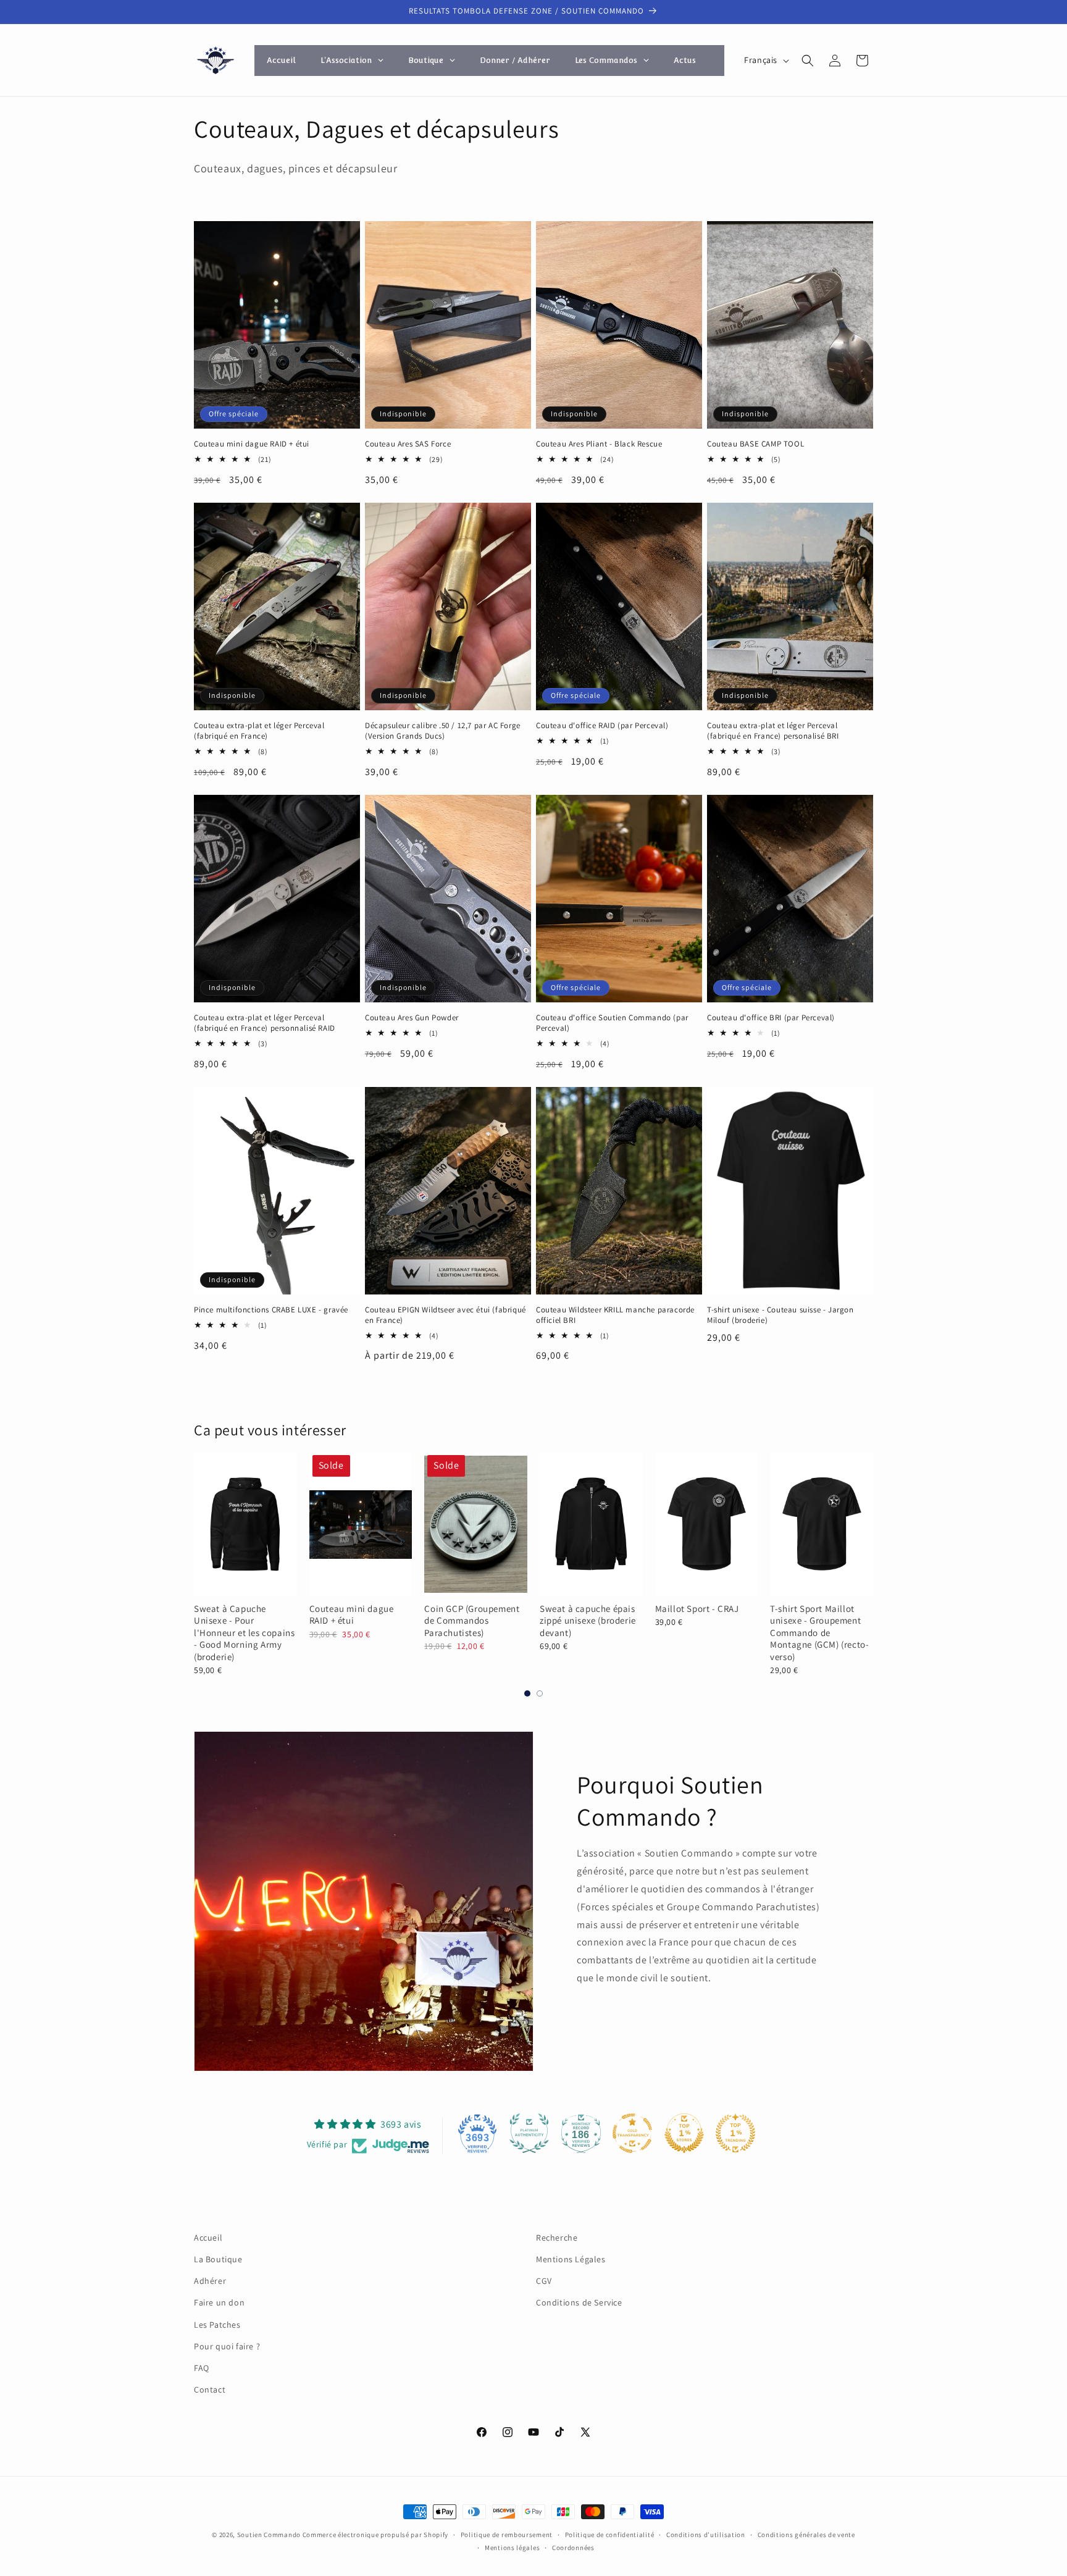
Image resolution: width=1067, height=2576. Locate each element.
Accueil (208, 2238)
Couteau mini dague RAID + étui (252, 444)
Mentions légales (512, 2548)
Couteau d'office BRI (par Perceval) (771, 1018)
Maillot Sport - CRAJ (697, 1609)
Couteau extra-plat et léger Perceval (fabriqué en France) (259, 731)
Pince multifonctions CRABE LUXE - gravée (271, 1310)
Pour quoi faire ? (227, 2346)
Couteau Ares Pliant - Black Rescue (599, 444)
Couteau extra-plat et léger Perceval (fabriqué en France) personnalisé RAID (265, 1023)
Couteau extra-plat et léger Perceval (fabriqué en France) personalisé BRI (773, 731)
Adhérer (210, 2281)
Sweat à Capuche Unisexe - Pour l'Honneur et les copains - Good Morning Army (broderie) (244, 1633)
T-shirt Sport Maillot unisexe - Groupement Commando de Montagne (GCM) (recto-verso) (819, 1633)
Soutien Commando (269, 2535)
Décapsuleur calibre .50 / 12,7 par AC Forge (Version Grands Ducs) (443, 731)
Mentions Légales (571, 2259)
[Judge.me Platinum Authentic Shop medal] (529, 2133)
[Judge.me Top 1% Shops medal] (684, 2133)
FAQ (202, 2368)
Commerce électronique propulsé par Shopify (375, 2535)
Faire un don (219, 2302)
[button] (808, 61)
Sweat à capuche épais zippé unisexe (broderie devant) (588, 1621)
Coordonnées (573, 2548)
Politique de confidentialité (610, 2535)
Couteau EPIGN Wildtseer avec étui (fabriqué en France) (446, 1315)
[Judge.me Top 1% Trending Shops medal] (735, 2133)
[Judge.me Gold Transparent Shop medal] (632, 2133)
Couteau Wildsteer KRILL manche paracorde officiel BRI (615, 1315)
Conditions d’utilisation (706, 2535)
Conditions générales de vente (806, 2535)
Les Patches (217, 2325)
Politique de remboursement (507, 2535)
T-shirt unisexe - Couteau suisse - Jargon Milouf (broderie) (780, 1315)
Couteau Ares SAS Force (408, 444)
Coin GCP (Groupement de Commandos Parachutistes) (472, 1621)
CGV (544, 2281)
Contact (210, 2389)
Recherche (557, 2238)
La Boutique (218, 2259)
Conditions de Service (579, 2302)
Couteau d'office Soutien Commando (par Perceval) (612, 1023)
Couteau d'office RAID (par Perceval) (602, 726)
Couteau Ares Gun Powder (412, 1018)
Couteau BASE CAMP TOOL (755, 444)
